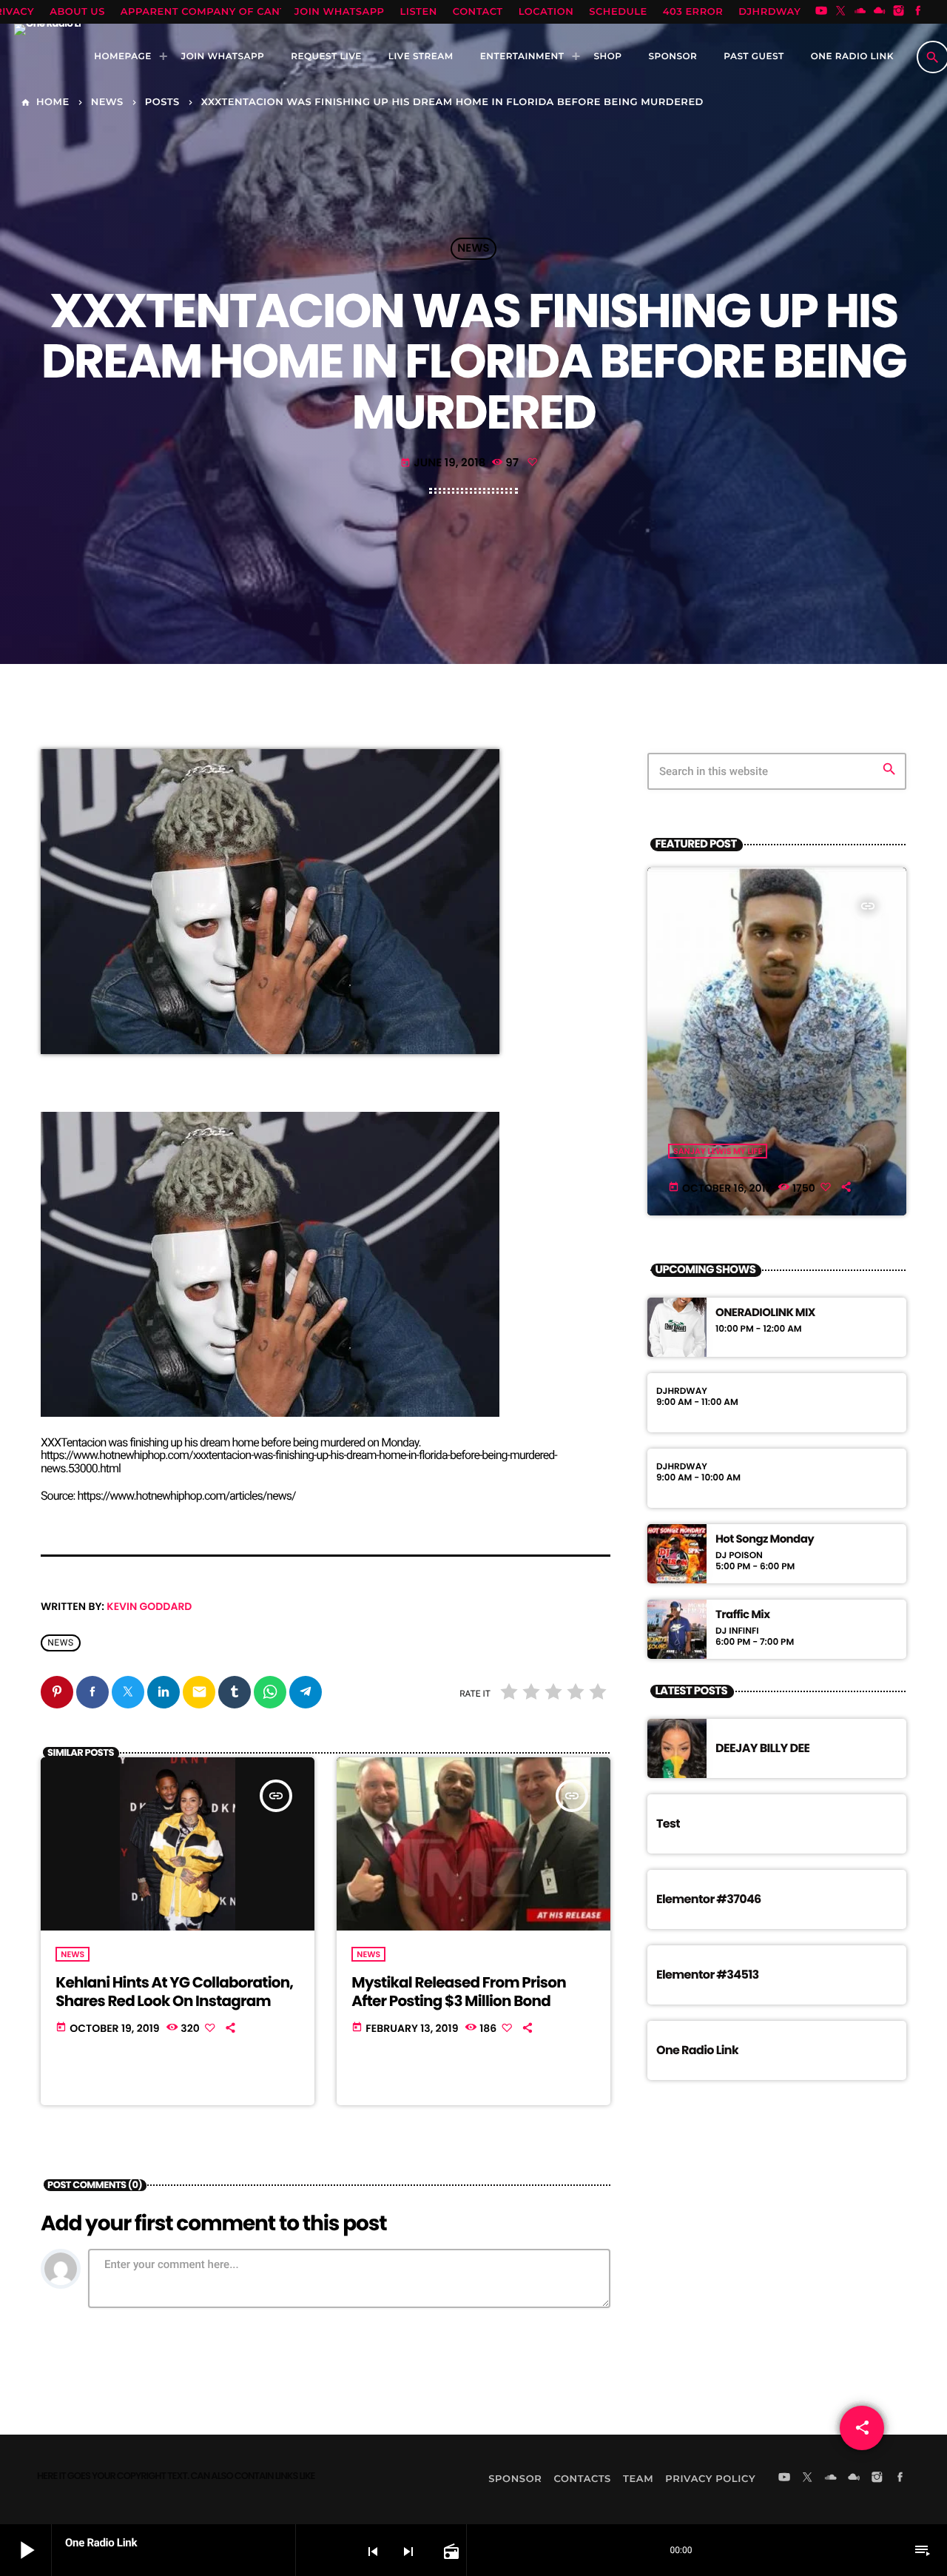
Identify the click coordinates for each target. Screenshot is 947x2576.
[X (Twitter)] (840, 12)
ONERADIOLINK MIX (765, 1313)
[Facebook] (918, 12)
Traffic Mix (742, 1615)
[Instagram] (899, 12)
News (473, 249)
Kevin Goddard (149, 1606)
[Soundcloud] (860, 12)
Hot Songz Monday (765, 1540)
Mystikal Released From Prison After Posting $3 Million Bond (459, 1992)
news (61, 1643)
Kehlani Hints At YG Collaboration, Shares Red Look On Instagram (174, 1992)
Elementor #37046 (709, 1899)
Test (668, 1824)
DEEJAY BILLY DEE (762, 1748)
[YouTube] (821, 12)
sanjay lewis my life (718, 1151)
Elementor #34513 (708, 1975)
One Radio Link (697, 2050)
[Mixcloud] (880, 12)
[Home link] (47, 57)
